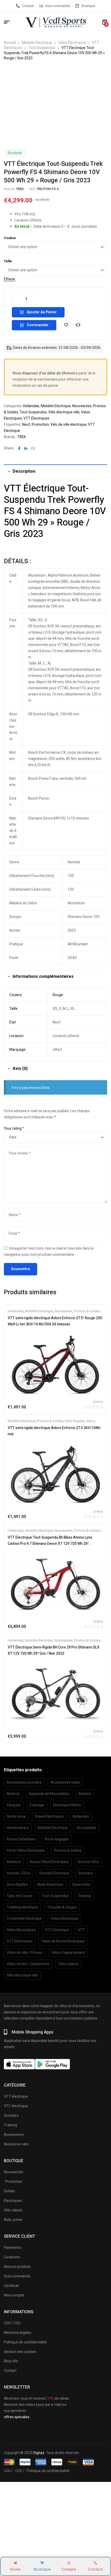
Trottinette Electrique (24, 1919)
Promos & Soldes (87, 1311)
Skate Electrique (50, 1885)
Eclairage (37, 1805)
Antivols (13, 1794)
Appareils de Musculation (49, 1794)
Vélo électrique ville (64, 412)
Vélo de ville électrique (68, 425)
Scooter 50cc (88, 1862)
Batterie (85, 1794)
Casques (14, 1805)
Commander (38, 325)
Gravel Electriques (49, 1816)
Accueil (10, 43)
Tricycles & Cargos (62, 1907)
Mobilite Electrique (37, 43)
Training (84, 1896)
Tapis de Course (20, 1896)
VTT (81, 1930)
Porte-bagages (57, 1839)
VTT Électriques (36, 418)
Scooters (86, 1873)
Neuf (26, 425)
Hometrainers (18, 1828)
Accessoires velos (65, 1782)
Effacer (10, 279)
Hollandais (31, 406)
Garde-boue (16, 1816)
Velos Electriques (72, 43)
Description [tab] (24, 471)
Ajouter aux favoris (66, 325)
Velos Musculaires (21, 1930)
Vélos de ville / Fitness (25, 1953)
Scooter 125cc (18, 1873)
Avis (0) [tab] (20, 1069)
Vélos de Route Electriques (63, 1941)
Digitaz (39, 2453)
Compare (78, 325)
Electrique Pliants (67, 1805)
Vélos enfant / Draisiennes (28, 1964)
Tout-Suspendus (42, 48)
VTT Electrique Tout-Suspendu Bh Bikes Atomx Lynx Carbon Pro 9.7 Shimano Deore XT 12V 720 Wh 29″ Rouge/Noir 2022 (50, 1544)
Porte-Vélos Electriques (26, 1851)
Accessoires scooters (24, 1782)
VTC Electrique (57, 1930)
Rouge (58, 995)
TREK (20, 189)
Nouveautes (82, 406)
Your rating (14, 1129)
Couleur (10, 238)
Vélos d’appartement (68, 1953)
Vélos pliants (69, 1964)
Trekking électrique (22, 1907)
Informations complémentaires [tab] (43, 977)
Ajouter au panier (42, 312)
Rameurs (14, 1862)
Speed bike (81, 1885)
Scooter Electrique (54, 1873)
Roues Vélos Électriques (49, 1862)
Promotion (40, 425)
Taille (8, 261)
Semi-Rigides (75, 1421)
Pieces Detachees (21, 1839)
